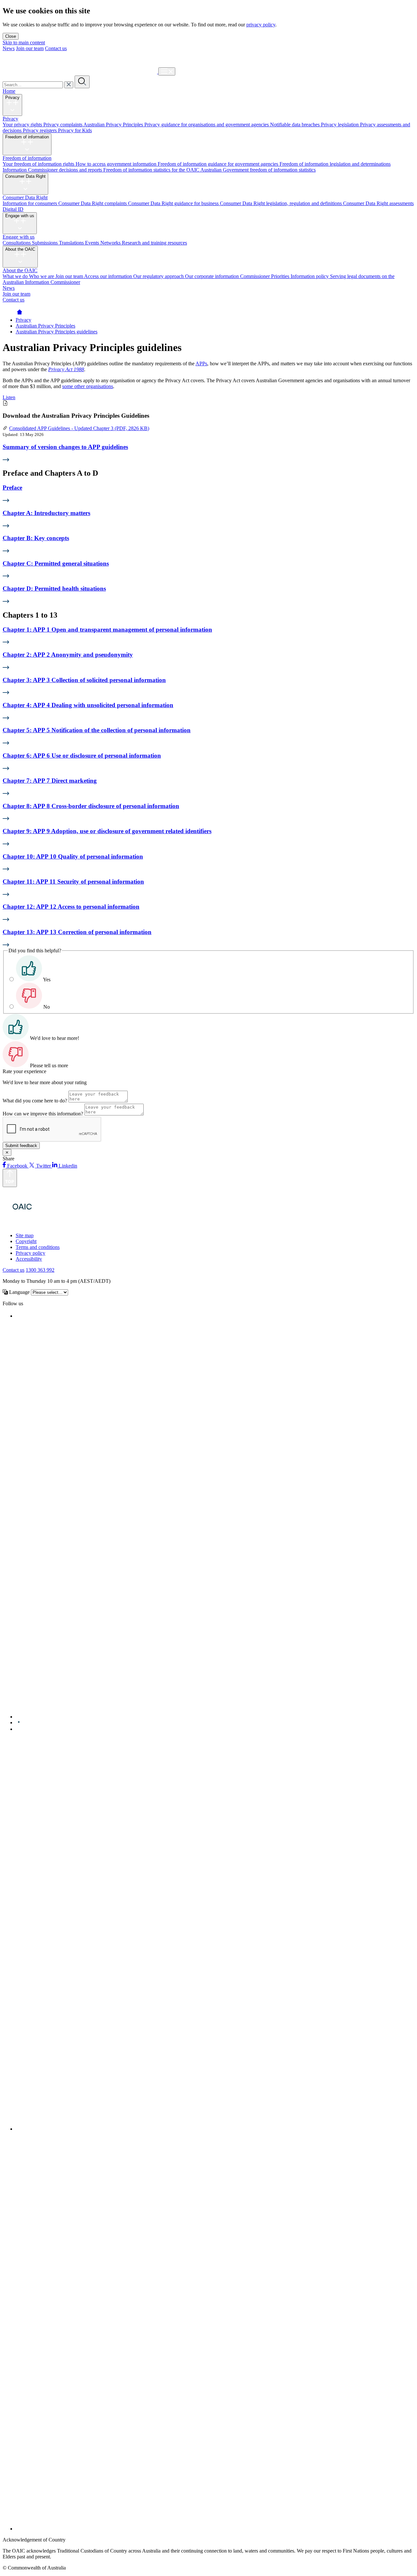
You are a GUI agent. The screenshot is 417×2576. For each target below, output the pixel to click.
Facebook (17, 1166)
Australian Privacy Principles (114, 125)
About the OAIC (20, 249)
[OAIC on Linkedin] (19, 1729)
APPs (201, 364)
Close (11, 36)
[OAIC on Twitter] (211, 1717)
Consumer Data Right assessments (378, 203)
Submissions (45, 243)
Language (19, 1292)
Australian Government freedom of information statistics (258, 170)
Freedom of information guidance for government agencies (219, 164)
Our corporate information (213, 276)
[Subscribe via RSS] (215, 2529)
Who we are (42, 276)
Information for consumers (30, 203)
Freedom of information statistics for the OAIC (152, 170)
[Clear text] (69, 85)
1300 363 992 (40, 1270)
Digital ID (13, 209)
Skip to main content (24, 42)
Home (9, 91)
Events (93, 243)
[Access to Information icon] (59, 1224)
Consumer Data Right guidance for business (174, 203)
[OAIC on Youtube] (19, 1722)
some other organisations (88, 386)
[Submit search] (82, 82)
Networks (111, 243)
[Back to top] (10, 1178)
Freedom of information (27, 137)
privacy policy (261, 25)
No (47, 1007)
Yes (47, 980)
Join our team (30, 48)
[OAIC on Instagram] (215, 2129)
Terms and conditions (38, 1247)
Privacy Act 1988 (66, 369)
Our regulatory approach (159, 276)
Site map (25, 1235)
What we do (16, 276)
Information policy (310, 276)
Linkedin (67, 1166)
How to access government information (117, 164)
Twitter (43, 1166)
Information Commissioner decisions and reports (53, 170)
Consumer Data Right (25, 176)
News (9, 48)
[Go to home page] (20, 314)
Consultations (17, 243)
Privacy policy (30, 1253)
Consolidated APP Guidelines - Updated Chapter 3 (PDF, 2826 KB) (79, 428)
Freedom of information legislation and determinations (335, 164)
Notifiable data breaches (295, 125)
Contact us (56, 48)
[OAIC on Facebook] (17, 1316)
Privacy (12, 98)
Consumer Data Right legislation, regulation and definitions (281, 203)
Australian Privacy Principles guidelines (57, 332)
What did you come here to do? (35, 1101)
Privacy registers (40, 130)
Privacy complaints (63, 125)
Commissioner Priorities (265, 276)
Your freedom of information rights (39, 164)
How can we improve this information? (43, 1114)
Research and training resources (154, 243)
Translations (72, 243)
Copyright (26, 1241)
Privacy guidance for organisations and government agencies (207, 125)
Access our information (109, 276)
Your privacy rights (23, 125)
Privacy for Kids (75, 130)
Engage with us (20, 216)
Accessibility (29, 1259)
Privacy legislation (340, 125)
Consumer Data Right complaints (93, 203)
